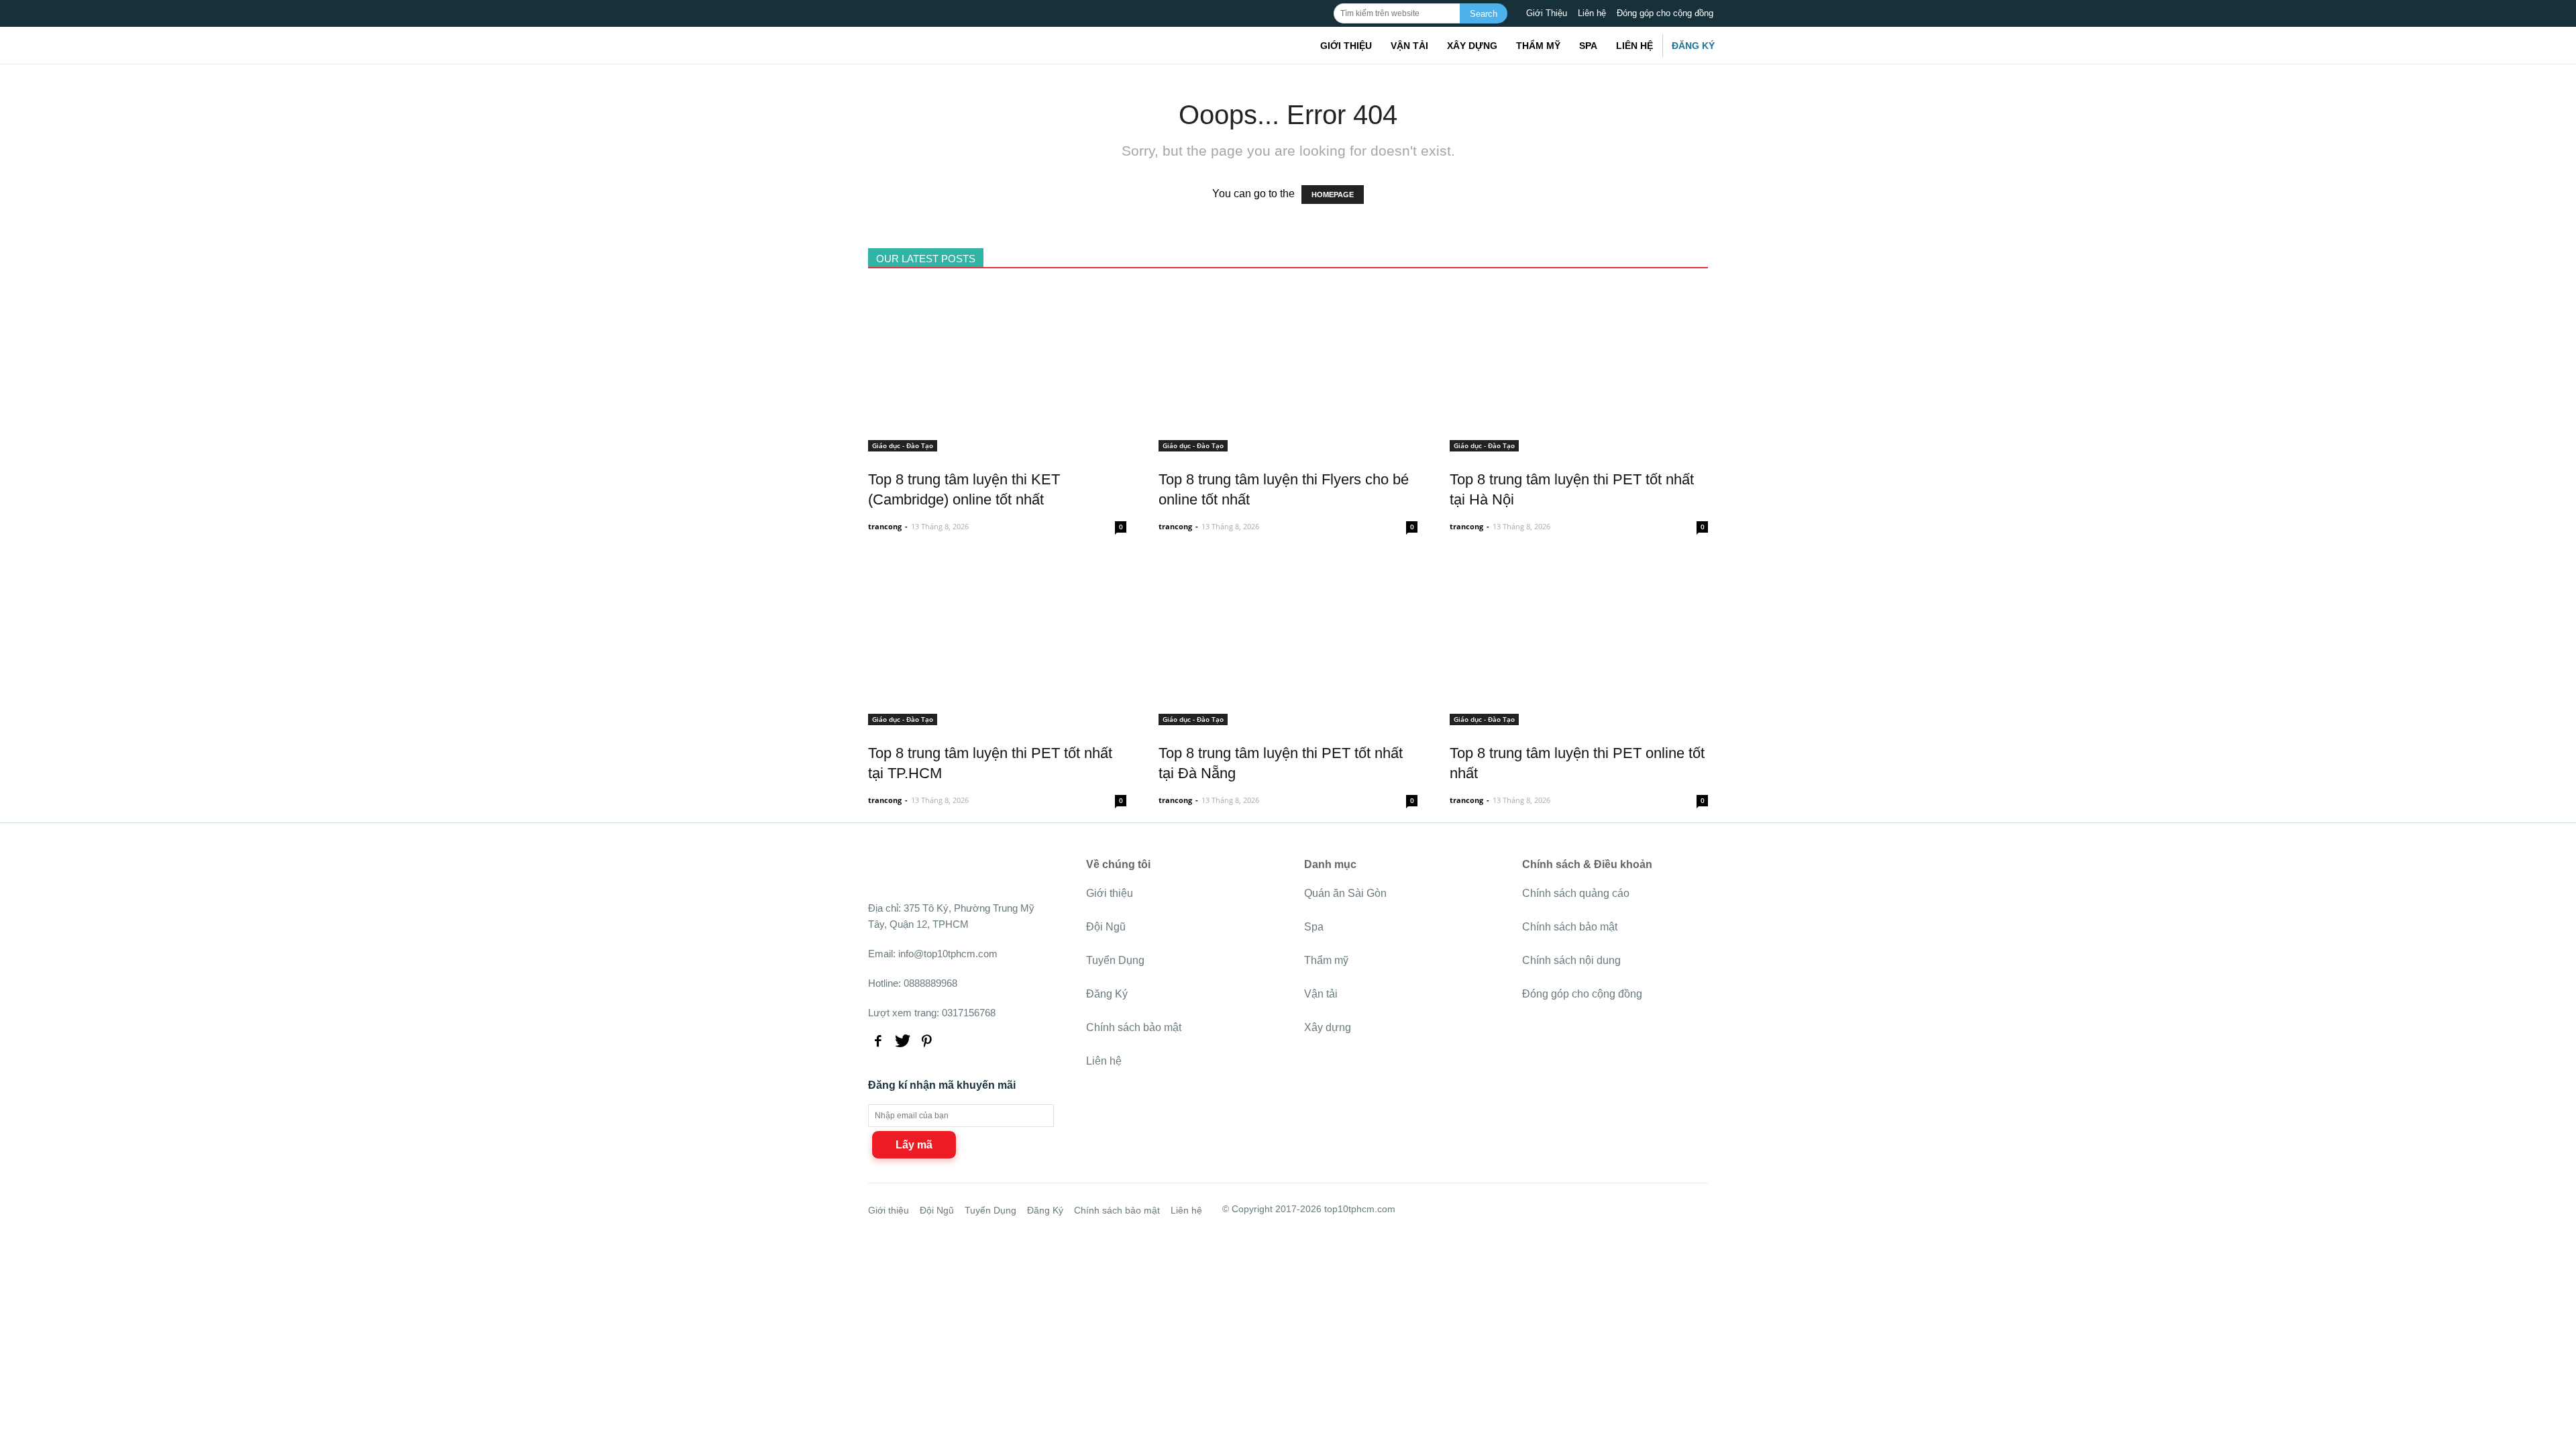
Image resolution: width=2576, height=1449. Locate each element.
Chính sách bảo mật (1134, 1027)
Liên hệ (1592, 13)
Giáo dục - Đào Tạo (903, 445)
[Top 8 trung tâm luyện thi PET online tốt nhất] (1579, 717)
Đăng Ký (1693, 46)
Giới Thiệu (1547, 13)
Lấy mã (914, 1145)
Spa (1588, 46)
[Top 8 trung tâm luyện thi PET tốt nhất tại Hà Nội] (1579, 444)
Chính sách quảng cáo (1576, 893)
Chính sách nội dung (1571, 960)
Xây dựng (1472, 46)
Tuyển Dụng (1115, 960)
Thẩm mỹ (1538, 46)
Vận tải (1409, 46)
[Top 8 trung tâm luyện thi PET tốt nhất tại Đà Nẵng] (1288, 717)
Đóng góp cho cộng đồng (1665, 13)
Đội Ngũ (1106, 927)
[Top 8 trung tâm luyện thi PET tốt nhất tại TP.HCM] (997, 717)
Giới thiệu (1346, 46)
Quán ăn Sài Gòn (1345, 893)
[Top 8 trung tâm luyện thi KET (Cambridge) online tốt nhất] (997, 444)
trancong (885, 526)
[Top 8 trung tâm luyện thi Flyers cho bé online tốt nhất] (1288, 444)
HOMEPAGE (1333, 195)
